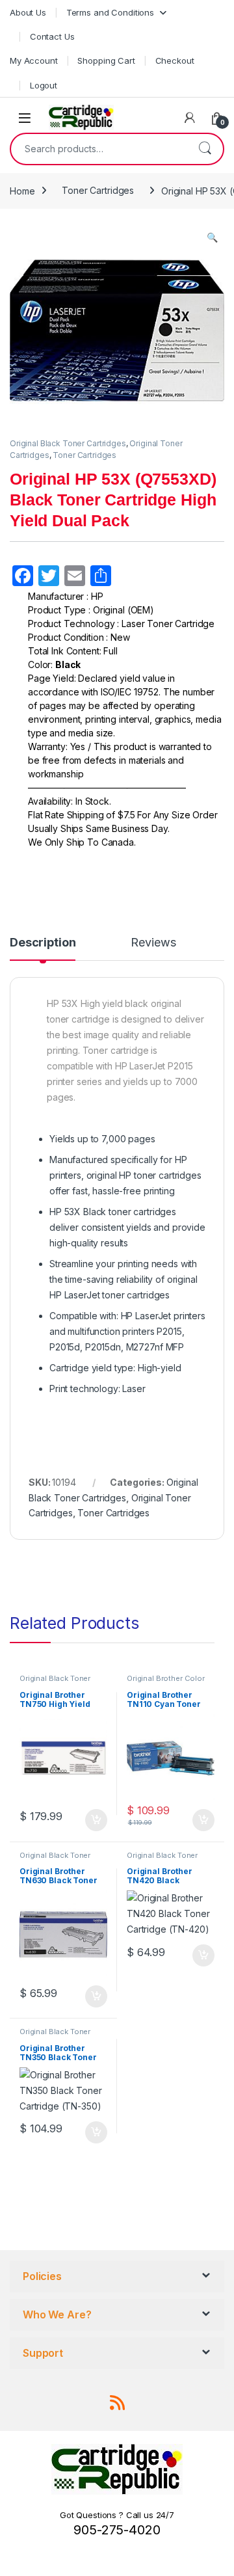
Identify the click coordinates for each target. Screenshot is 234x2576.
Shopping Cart (106, 60)
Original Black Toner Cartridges (68, 443)
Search (205, 149)
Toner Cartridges (98, 190)
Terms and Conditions (110, 12)
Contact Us (52, 36)
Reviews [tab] (153, 943)
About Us (28, 12)
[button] (212, 237)
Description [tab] (43, 943)
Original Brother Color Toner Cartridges (166, 1682)
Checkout (175, 60)
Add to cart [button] (96, 1820)
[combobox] (99, 149)
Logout (44, 85)
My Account (34, 60)
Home (22, 190)
